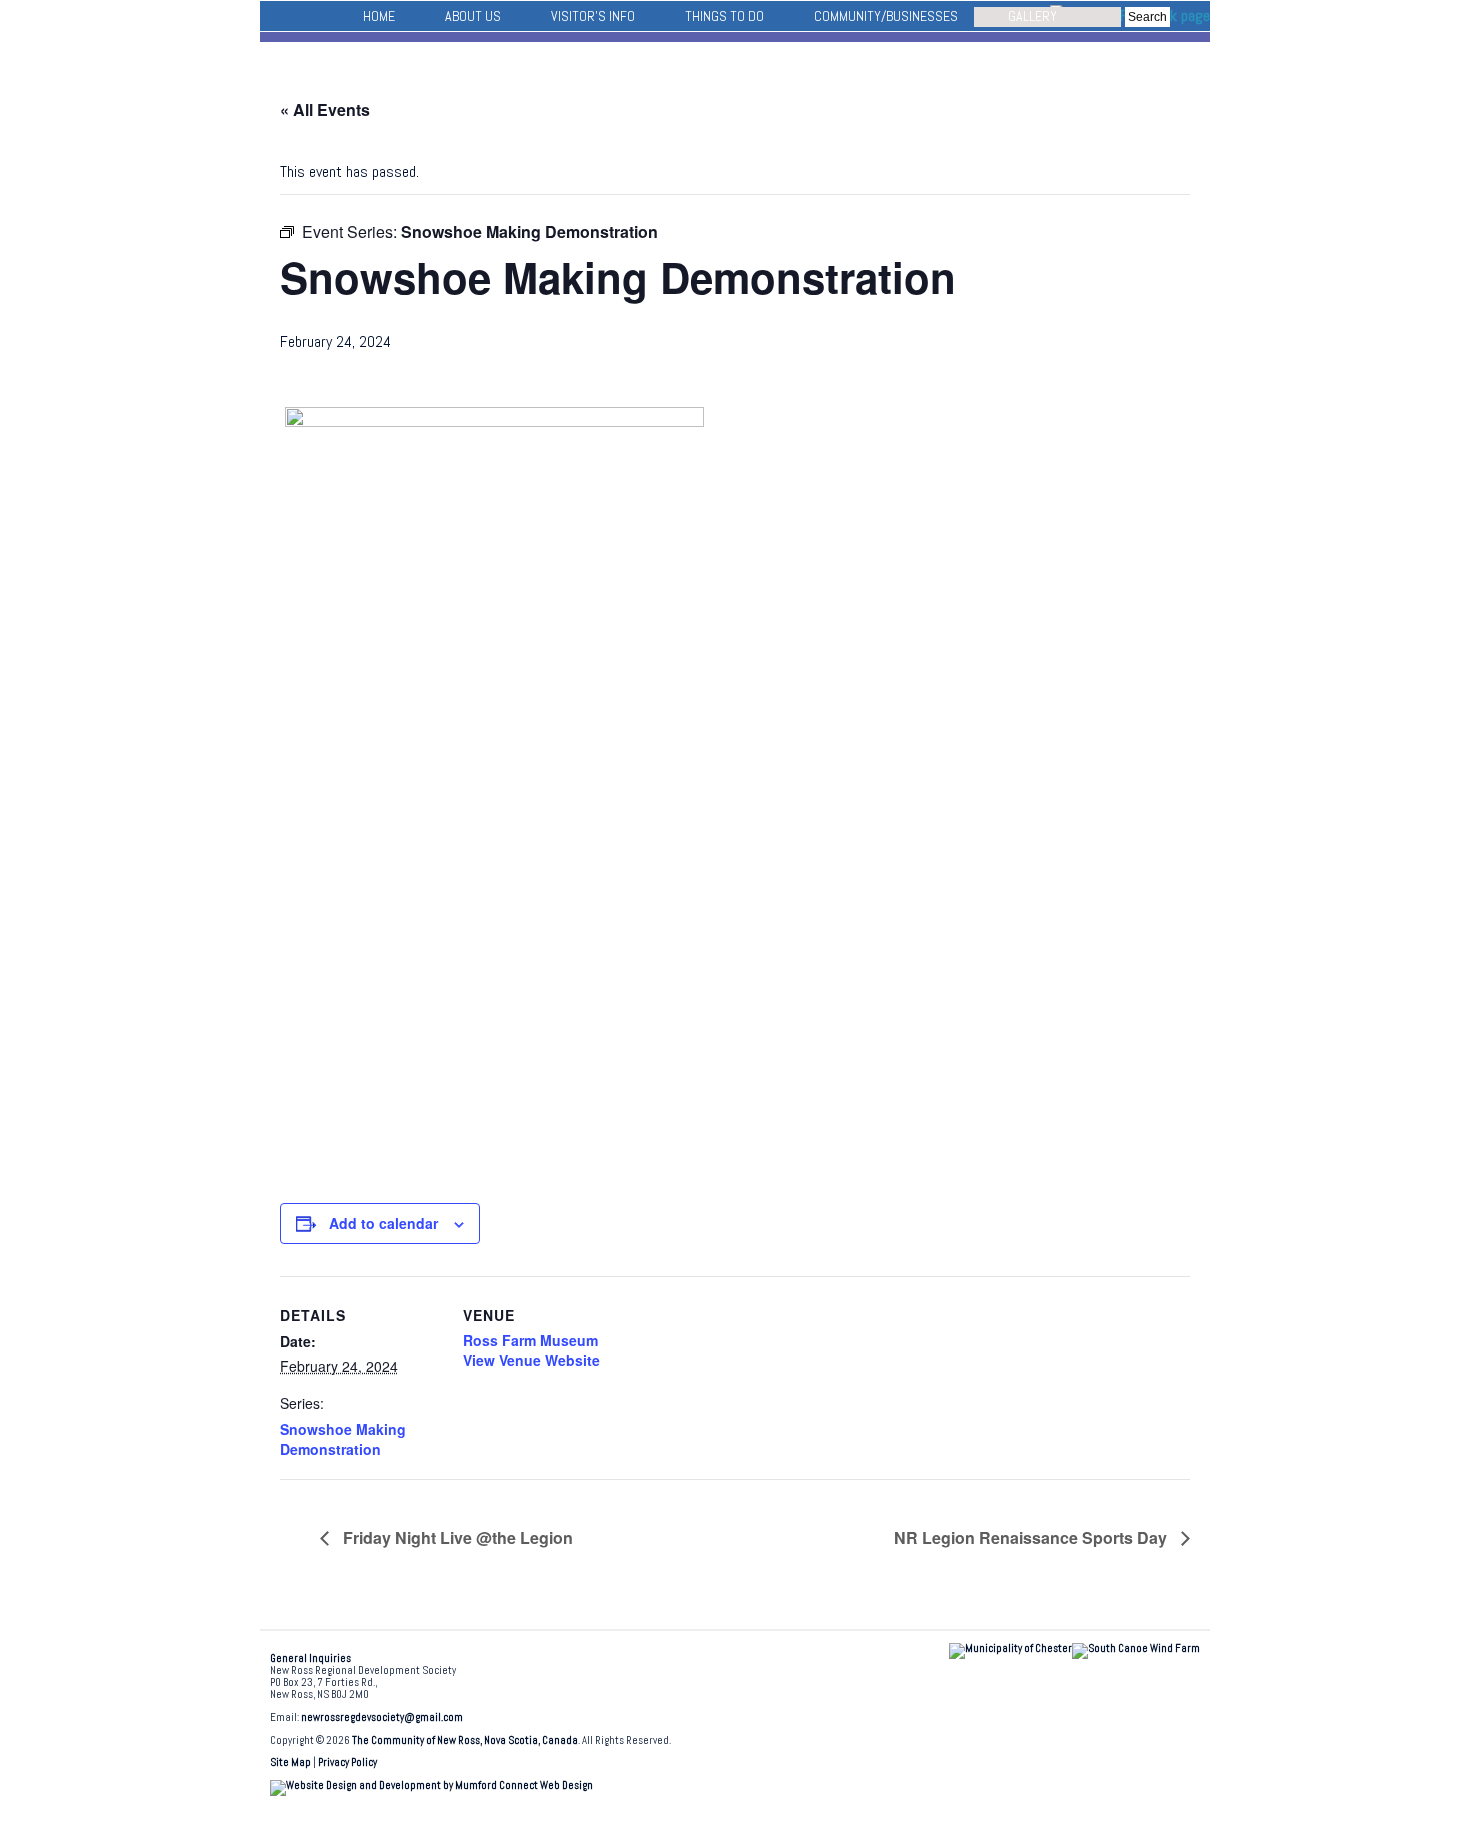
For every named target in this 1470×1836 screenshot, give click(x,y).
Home (379, 16)
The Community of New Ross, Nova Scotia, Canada (465, 1740)
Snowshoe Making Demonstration (343, 1439)
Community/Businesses (886, 16)
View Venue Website (531, 1360)
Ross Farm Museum (530, 1340)
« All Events (325, 109)
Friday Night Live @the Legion (456, 1537)
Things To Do (724, 16)
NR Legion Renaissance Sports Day (1032, 1537)
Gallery (1032, 16)
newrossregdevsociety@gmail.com (382, 1717)
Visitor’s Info (593, 16)
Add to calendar (383, 1223)
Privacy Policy (347, 1762)
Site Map (290, 1762)
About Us (473, 16)
